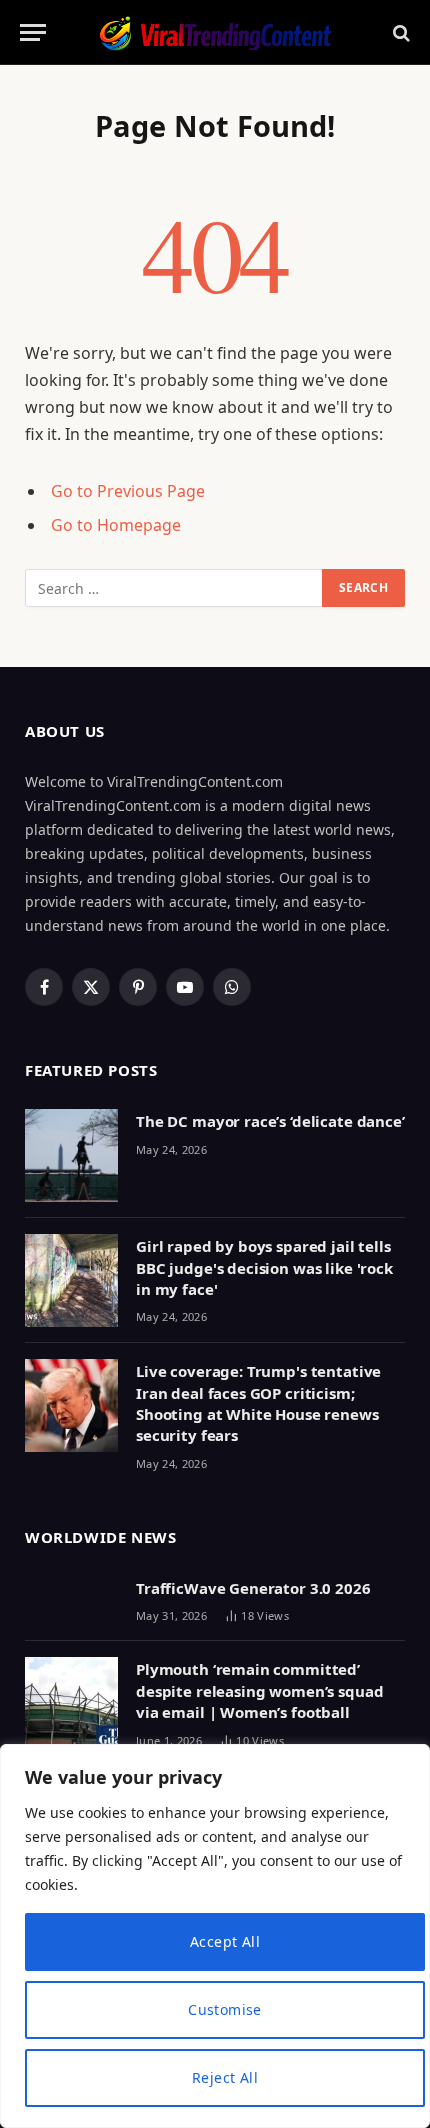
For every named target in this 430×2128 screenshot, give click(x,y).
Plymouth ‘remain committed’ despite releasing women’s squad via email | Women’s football (259, 1690)
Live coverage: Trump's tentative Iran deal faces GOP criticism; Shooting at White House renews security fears (258, 1403)
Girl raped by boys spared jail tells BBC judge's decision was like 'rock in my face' (264, 1267)
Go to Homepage (116, 525)
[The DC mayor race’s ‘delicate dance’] (71, 1155)
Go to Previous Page (128, 491)
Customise (225, 2009)
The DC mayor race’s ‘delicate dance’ (270, 1121)
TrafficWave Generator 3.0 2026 (253, 1588)
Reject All (225, 2077)
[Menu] (33, 32)
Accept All (225, 1941)
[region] (215, 1936)
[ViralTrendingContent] (215, 32)
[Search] (399, 32)
